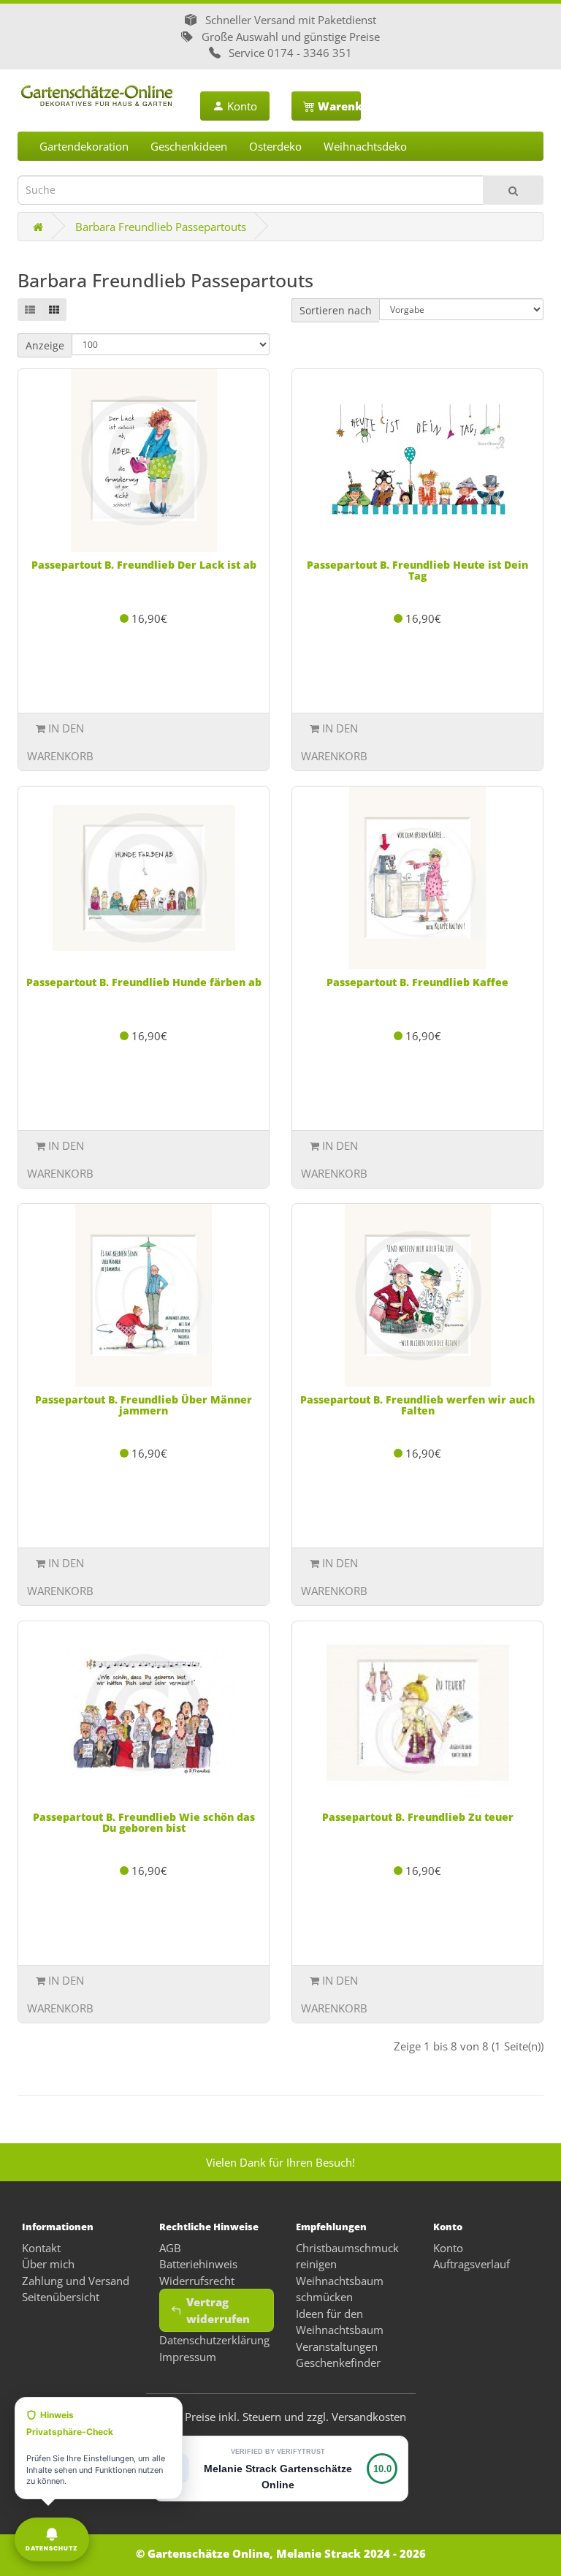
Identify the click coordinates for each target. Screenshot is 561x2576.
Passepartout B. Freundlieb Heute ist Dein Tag (417, 570)
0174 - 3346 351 (310, 53)
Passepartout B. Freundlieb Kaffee (417, 982)
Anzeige (45, 345)
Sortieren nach (336, 310)
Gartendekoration (84, 146)
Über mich (48, 2264)
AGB (170, 2248)
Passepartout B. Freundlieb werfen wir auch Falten (417, 1405)
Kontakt (41, 2248)
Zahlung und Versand (76, 2281)
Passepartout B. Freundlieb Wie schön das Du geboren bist (144, 1822)
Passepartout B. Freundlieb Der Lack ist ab (144, 565)
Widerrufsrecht (197, 2281)
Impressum (188, 2357)
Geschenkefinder (338, 2363)
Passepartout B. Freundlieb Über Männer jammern (144, 1405)
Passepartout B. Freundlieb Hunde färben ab (144, 982)
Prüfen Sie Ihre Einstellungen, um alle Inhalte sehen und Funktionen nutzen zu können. (96, 2448)
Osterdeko (275, 146)
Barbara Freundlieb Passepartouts (161, 227)
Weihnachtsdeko (365, 146)
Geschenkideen (189, 146)
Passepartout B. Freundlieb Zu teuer (418, 1817)
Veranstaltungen (337, 2346)
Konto (241, 106)
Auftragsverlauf (472, 2264)
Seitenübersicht (61, 2297)
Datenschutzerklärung (214, 2340)
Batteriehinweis (198, 2264)
